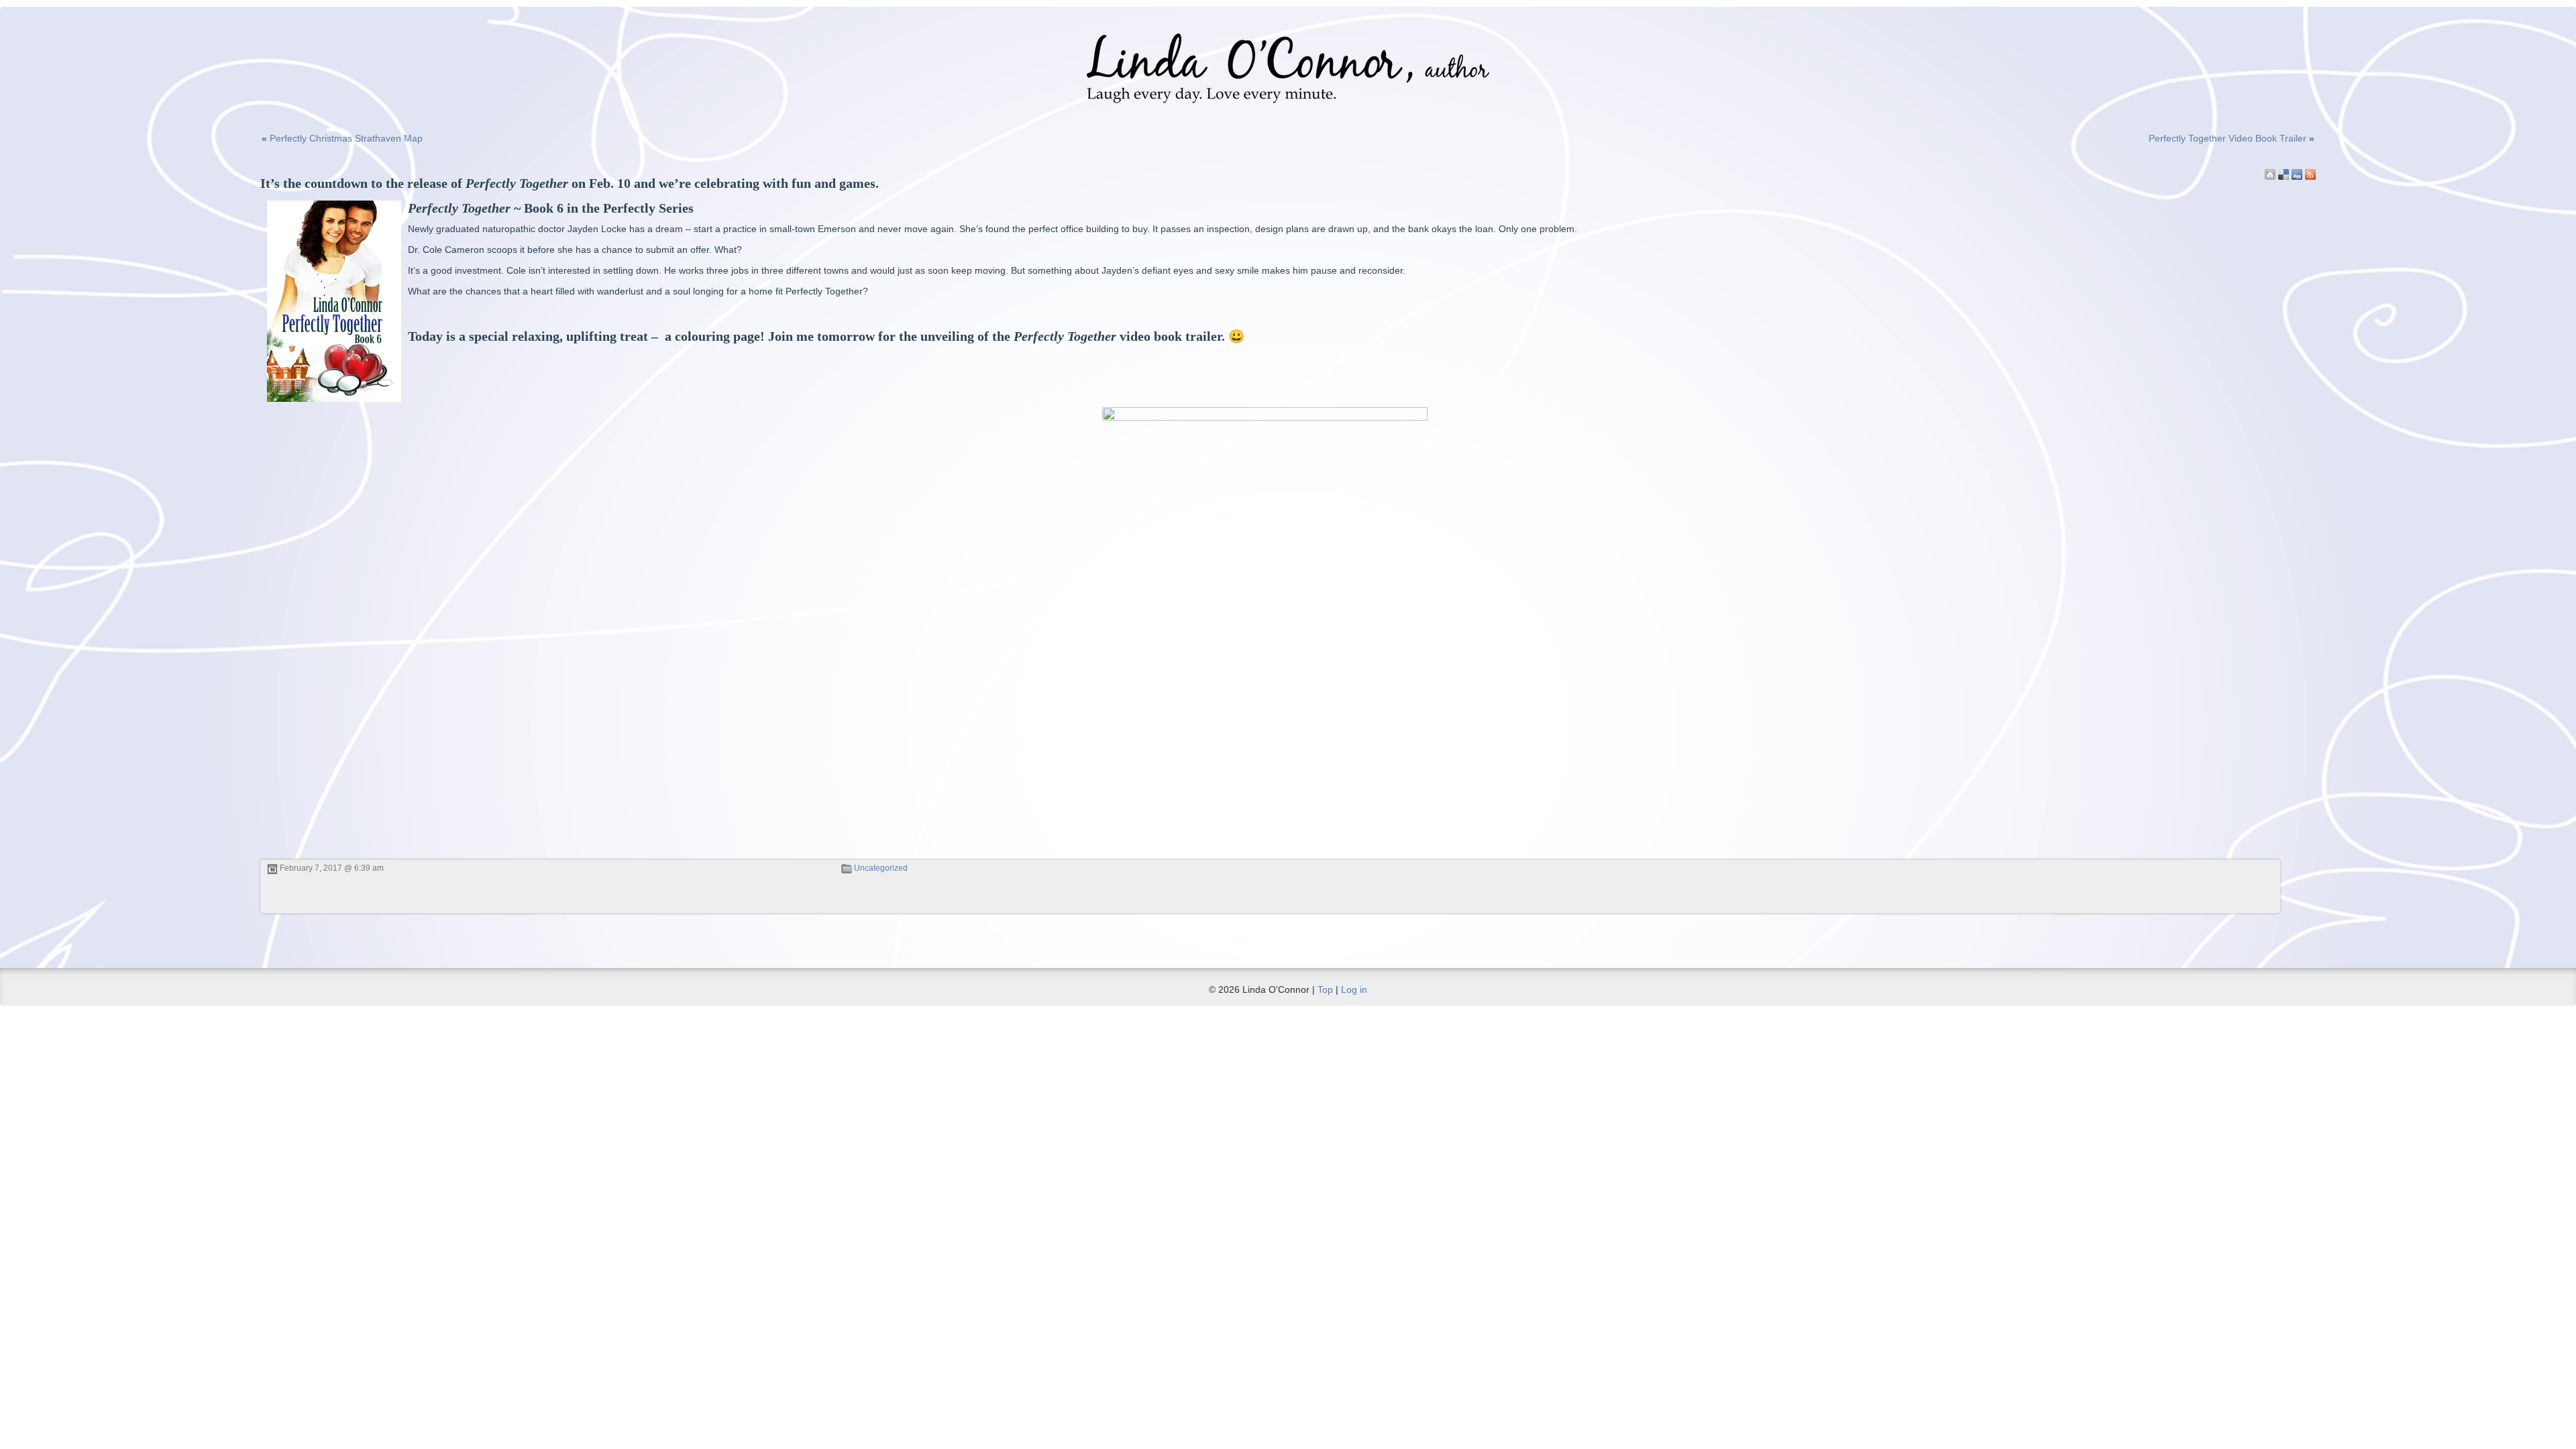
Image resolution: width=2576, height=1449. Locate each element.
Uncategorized (881, 868)
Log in (1354, 989)
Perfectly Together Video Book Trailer (2228, 138)
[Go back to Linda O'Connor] (2270, 174)
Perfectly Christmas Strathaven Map (346, 138)
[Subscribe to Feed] (2310, 174)
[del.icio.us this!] (2284, 174)
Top (1325, 989)
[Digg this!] (2297, 174)
